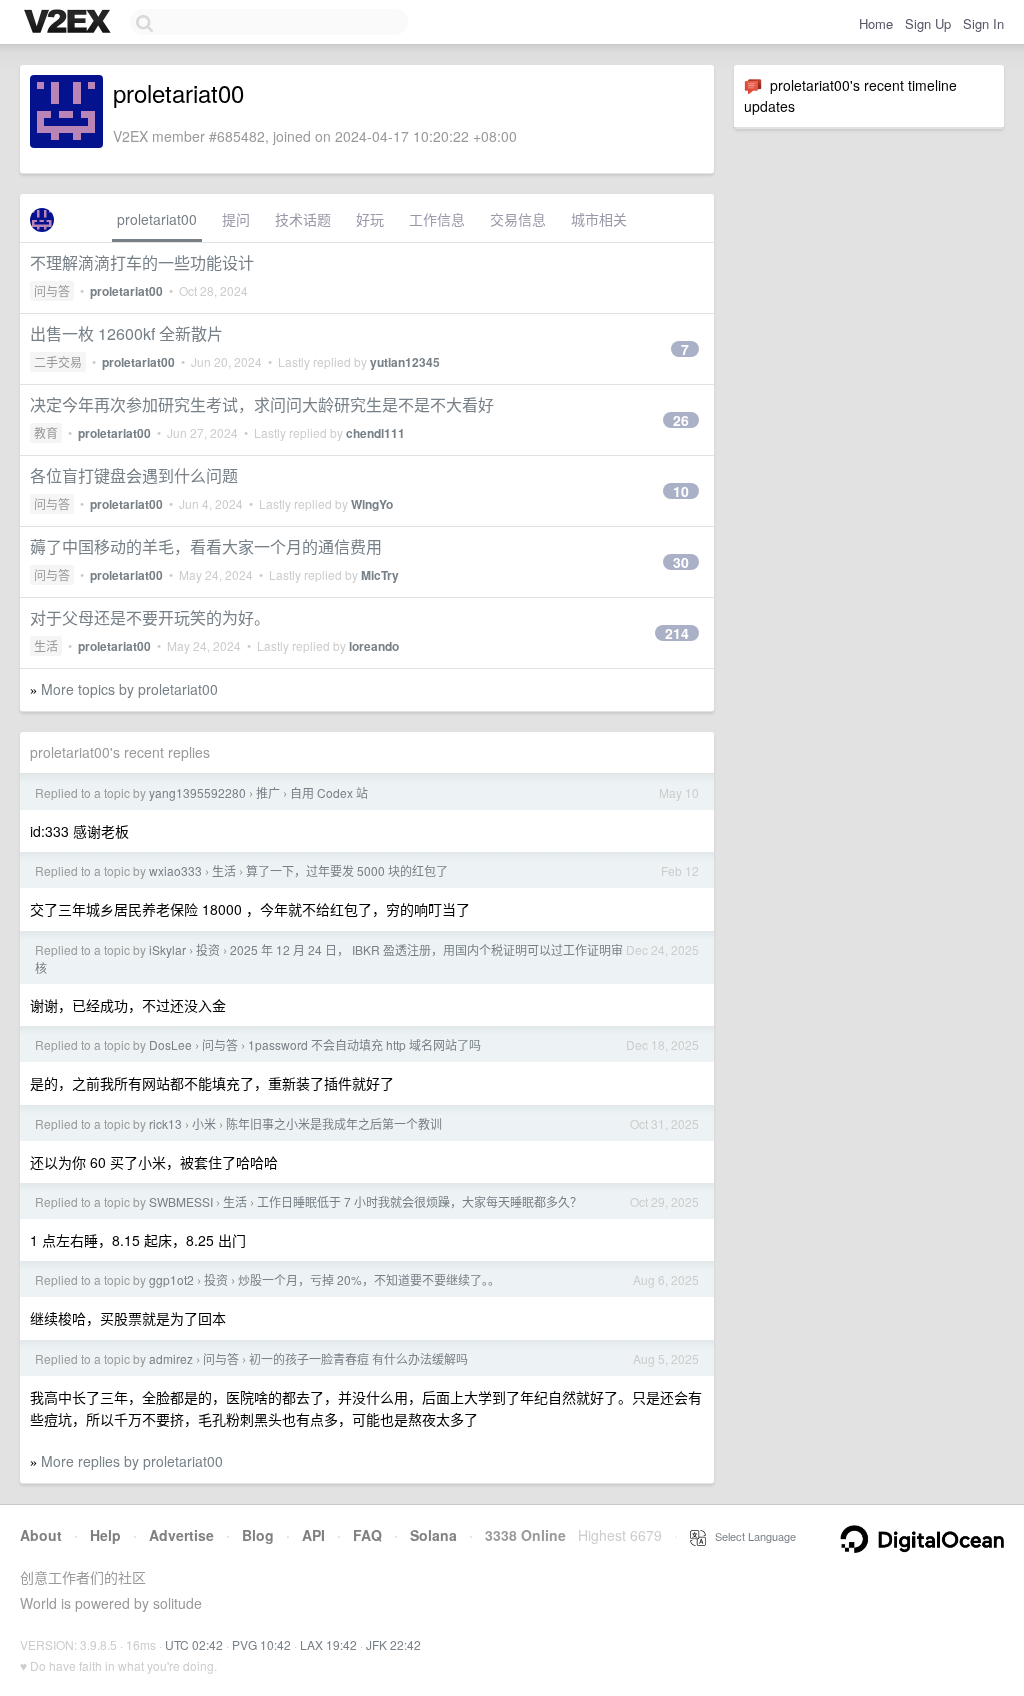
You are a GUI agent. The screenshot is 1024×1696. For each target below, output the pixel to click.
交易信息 (518, 219)
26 (681, 420)
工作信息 (437, 219)
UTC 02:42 (194, 1644)
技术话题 (303, 219)
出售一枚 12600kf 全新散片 (126, 333)
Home (876, 23)
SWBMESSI (181, 1201)
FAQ (367, 1535)
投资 (208, 949)
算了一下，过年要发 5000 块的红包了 (347, 870)
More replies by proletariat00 (132, 1461)
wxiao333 (175, 870)
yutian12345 (405, 362)
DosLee (170, 1044)
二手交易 (58, 361)
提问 (236, 219)
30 (681, 562)
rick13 (165, 1123)
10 (681, 491)
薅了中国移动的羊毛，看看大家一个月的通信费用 (206, 546)
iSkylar (167, 949)
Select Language (751, 1536)
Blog (258, 1535)
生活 (46, 645)
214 (677, 633)
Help (105, 1535)
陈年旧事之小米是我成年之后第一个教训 (334, 1123)
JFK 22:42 (393, 1644)
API (313, 1535)
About (41, 1535)
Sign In (983, 23)
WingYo (372, 504)
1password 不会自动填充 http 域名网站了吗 (364, 1044)
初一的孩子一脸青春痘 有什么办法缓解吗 (358, 1358)
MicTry (380, 575)
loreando (374, 646)
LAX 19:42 (328, 1644)
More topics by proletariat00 (129, 689)
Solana (433, 1535)
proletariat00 (157, 219)
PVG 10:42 (261, 1644)
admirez (171, 1358)
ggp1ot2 (171, 1279)
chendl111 (375, 433)
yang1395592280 (197, 792)
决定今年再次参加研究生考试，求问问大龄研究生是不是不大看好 (262, 404)
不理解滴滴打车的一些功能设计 (142, 262)
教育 (46, 432)
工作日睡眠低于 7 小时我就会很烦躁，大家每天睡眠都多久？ (419, 1201)
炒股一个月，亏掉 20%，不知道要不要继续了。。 (369, 1279)
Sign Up (928, 23)
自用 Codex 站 (329, 792)
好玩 (370, 219)
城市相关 (599, 219)
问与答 (52, 290)
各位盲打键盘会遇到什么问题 (134, 475)
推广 (268, 792)
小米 (204, 1123)
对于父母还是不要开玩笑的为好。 (150, 617)
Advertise (181, 1535)
